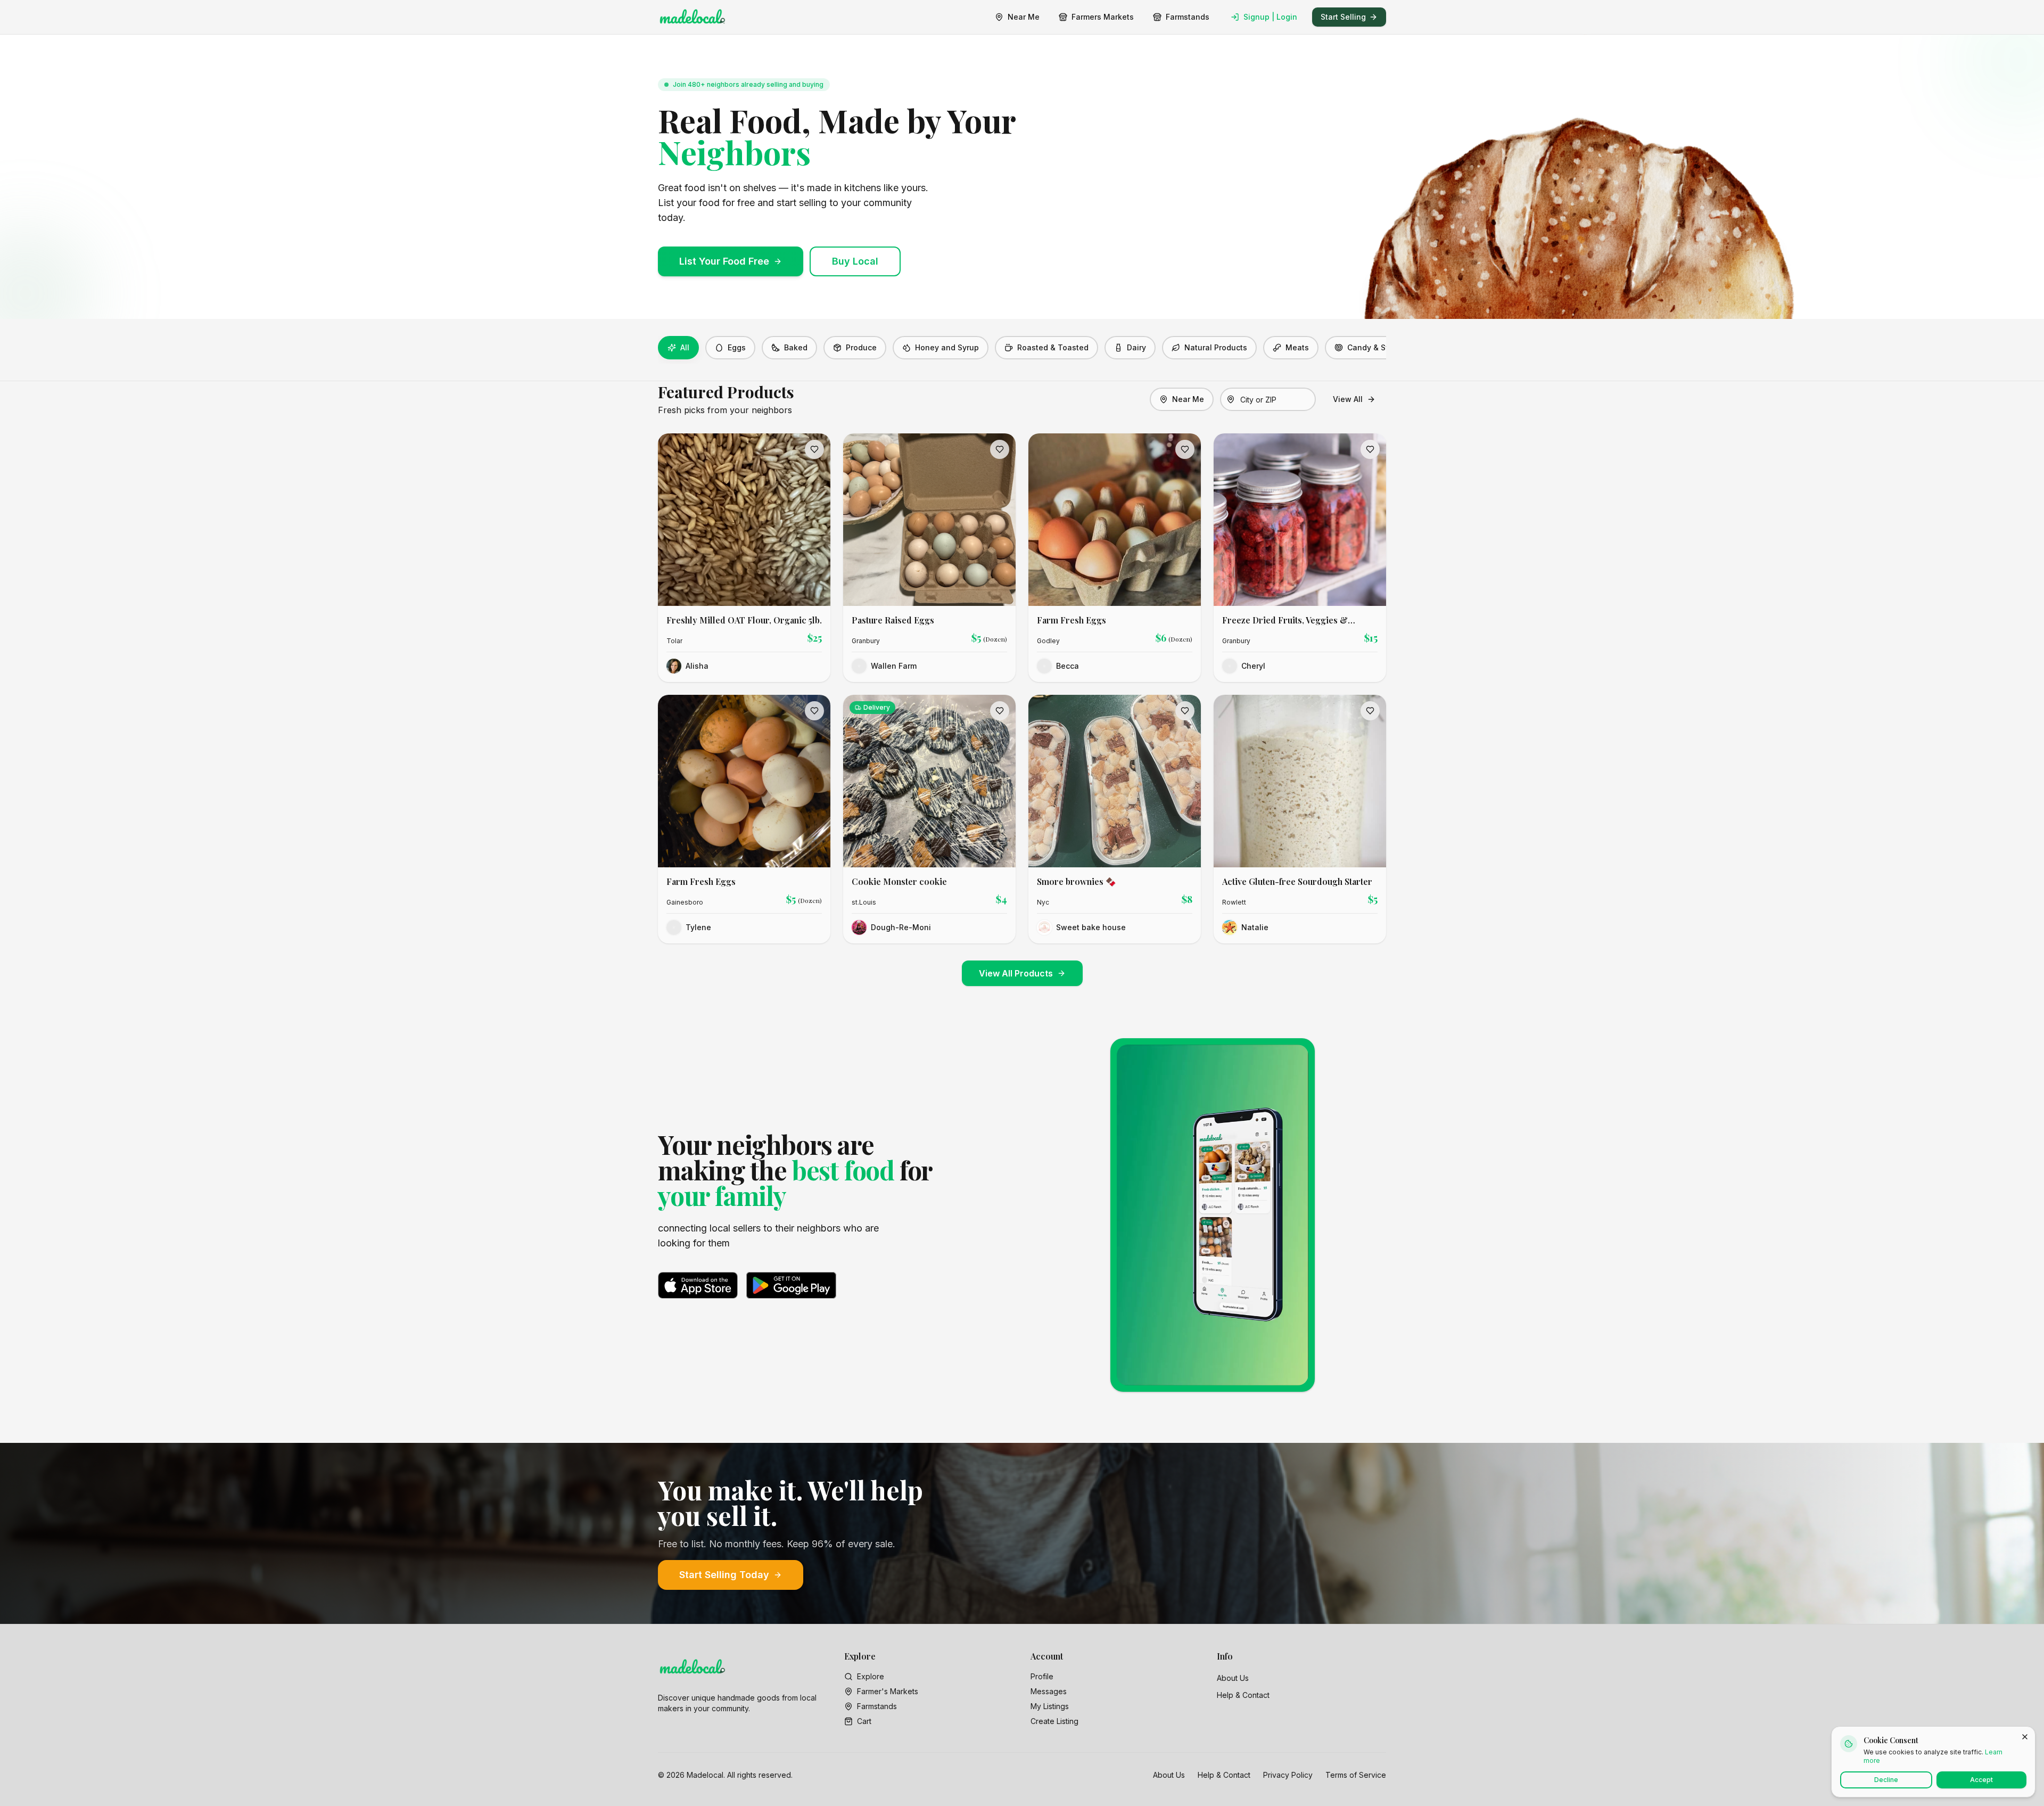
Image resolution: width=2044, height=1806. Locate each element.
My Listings (1050, 1706)
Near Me (1024, 17)
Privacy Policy (1288, 1775)
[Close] (2025, 1737)
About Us (1233, 1678)
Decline (1886, 1780)
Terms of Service (1356, 1775)
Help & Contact (1243, 1695)
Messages (1049, 1691)
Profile (1042, 1676)
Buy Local (855, 261)
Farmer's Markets (888, 1691)
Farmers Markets (1103, 17)
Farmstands (1188, 17)
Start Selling (1343, 17)
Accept (1981, 1780)
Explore (871, 1676)
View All (1348, 399)
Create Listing (1054, 1721)
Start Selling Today (724, 1575)
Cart (864, 1721)
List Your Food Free (724, 261)
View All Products (1016, 973)
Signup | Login (1270, 17)
